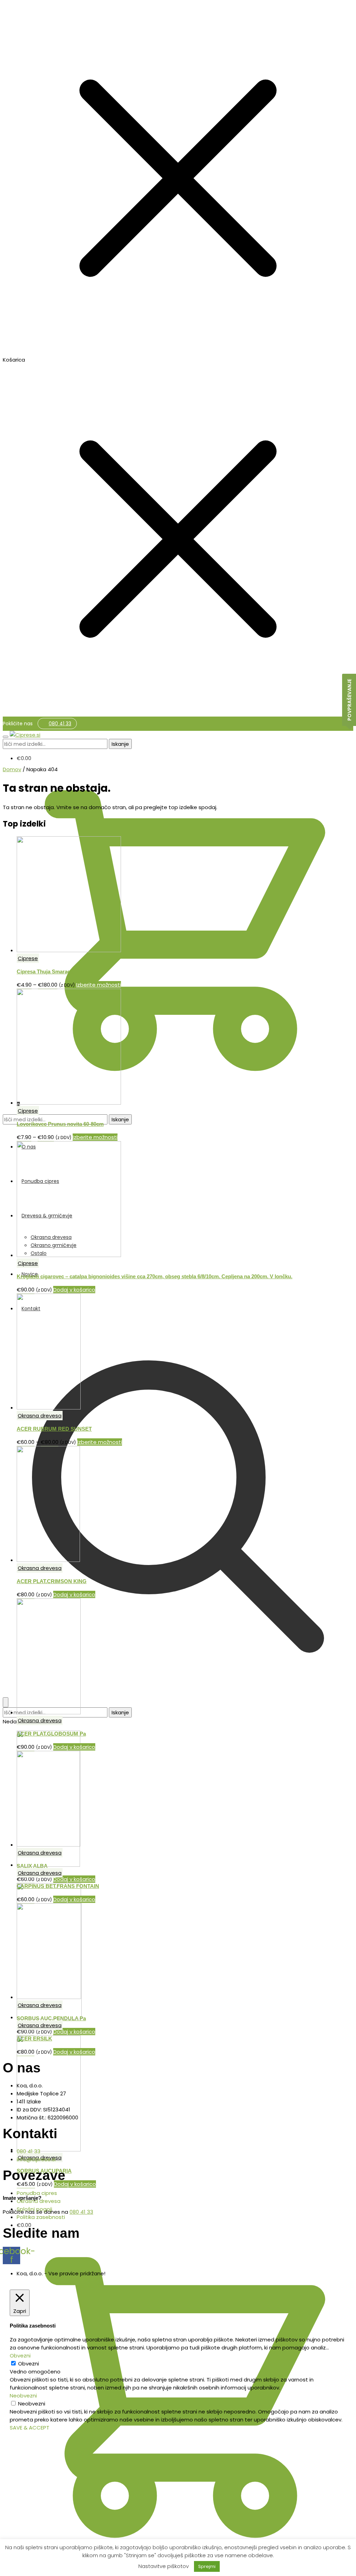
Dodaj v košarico (74, 1879)
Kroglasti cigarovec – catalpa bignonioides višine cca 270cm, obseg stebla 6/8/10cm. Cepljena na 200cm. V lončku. (155, 1276)
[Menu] (6, 737)
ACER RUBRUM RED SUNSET (54, 1429)
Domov (12, 769)
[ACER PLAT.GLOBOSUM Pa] (49, 1712)
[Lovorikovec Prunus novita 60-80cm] (69, 1103)
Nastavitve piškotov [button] (164, 2566)
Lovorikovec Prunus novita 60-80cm (60, 1124)
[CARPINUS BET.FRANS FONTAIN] (48, 1865)
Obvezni (29, 2364)
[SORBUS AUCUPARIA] (49, 2150)
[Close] (6, 1702)
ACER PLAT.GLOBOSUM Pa (51, 1734)
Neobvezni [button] (23, 2396)
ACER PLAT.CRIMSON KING (52, 1581)
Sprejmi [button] (207, 2566)
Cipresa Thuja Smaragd (45, 971)
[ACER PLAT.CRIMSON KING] (48, 1560)
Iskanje (120, 744)
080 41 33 (60, 724)
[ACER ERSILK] (49, 2017)
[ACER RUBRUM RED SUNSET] (49, 1408)
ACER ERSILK (34, 2038)
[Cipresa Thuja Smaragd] (69, 950)
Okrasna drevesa (40, 1416)
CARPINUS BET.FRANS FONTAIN (58, 1886)
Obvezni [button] (20, 2356)
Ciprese (28, 958)
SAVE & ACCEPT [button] (30, 2428)
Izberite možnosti (99, 985)
